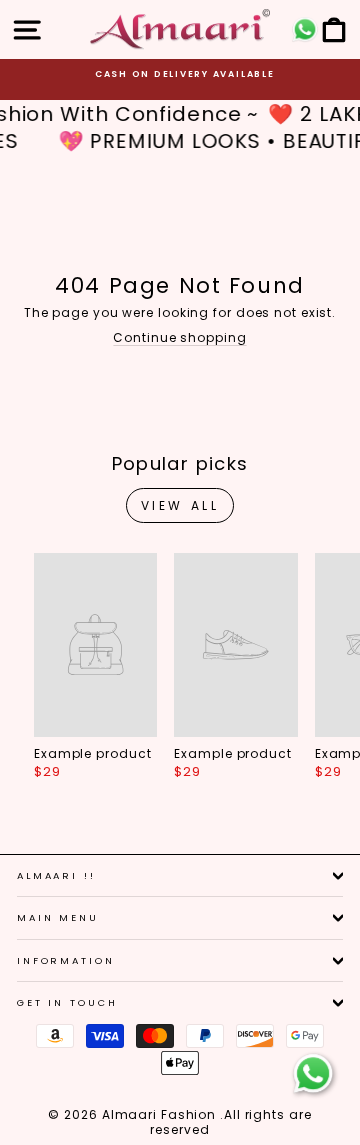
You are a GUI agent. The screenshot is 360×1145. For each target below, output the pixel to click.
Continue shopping (179, 337)
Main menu (58, 917)
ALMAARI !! (56, 875)
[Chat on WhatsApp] (313, 1074)
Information (66, 960)
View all (180, 505)
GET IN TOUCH (67, 1002)
